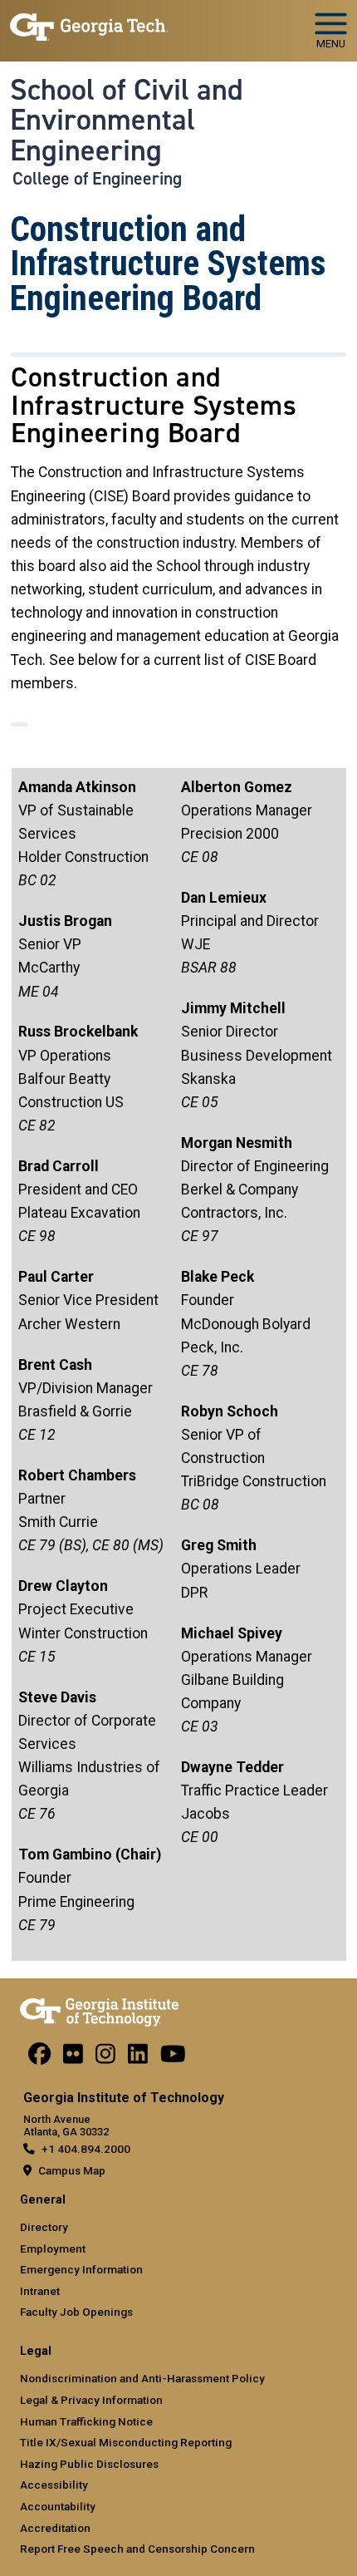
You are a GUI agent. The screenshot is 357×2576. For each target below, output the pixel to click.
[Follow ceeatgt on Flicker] (73, 2058)
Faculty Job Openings (76, 2312)
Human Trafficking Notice (86, 2421)
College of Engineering (97, 179)
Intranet (40, 2291)
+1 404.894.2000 (86, 2149)
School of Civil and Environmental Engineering (127, 120)
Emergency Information (81, 2269)
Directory (44, 2227)
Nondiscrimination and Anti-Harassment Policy (142, 2378)
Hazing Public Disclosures (89, 2464)
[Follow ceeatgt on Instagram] (105, 2058)
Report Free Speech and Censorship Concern (137, 2549)
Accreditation (55, 2528)
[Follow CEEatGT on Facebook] (39, 2058)
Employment (53, 2248)
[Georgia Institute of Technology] (89, 24)
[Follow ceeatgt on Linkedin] (138, 2058)
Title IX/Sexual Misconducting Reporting (126, 2442)
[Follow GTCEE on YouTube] (173, 2058)
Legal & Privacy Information (91, 2400)
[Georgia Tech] (99, 2009)
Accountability (58, 2506)
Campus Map (72, 2170)
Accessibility (54, 2485)
